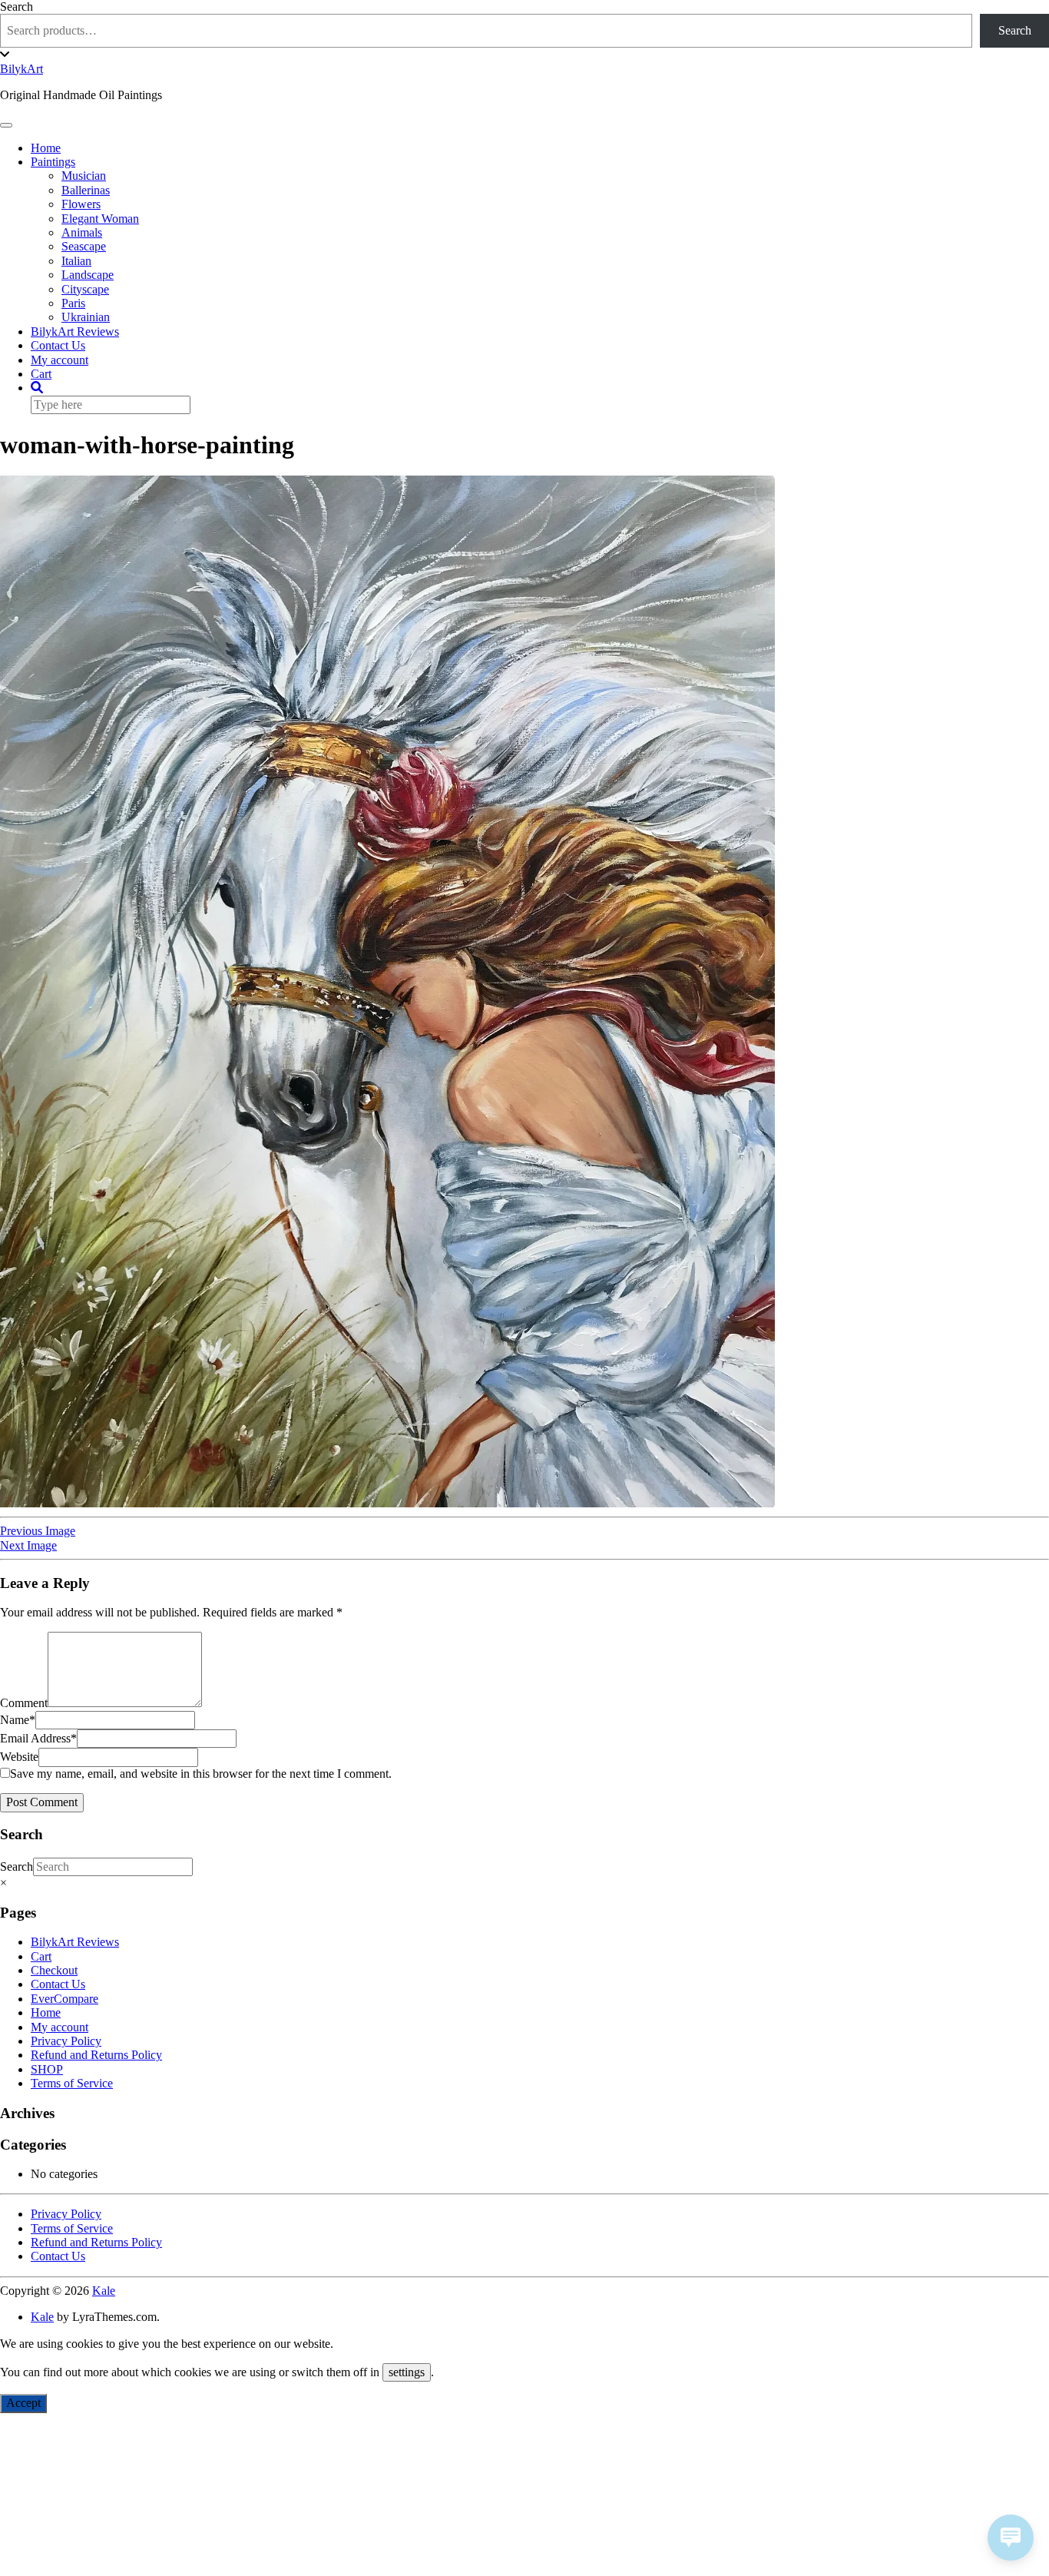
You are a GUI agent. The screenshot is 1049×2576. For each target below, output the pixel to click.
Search (17, 7)
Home (46, 148)
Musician (84, 176)
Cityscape (85, 289)
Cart (41, 374)
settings (407, 2372)
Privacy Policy (66, 2041)
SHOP (47, 2069)
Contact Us (58, 345)
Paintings (53, 162)
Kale (104, 2291)
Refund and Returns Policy (96, 2055)
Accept (23, 2403)
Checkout (54, 1970)
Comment (24, 1703)
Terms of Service (72, 2083)
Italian (76, 261)
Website (19, 1757)
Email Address (38, 1738)
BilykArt (22, 69)
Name (18, 1720)
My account (60, 360)
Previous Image (38, 1531)
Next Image (28, 1545)
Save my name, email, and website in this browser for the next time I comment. (201, 1774)
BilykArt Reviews (75, 332)
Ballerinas (86, 190)
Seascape (84, 246)
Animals (82, 232)
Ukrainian (86, 317)
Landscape (88, 275)
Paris (73, 303)
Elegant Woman (100, 219)
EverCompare (65, 1999)
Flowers (81, 204)
